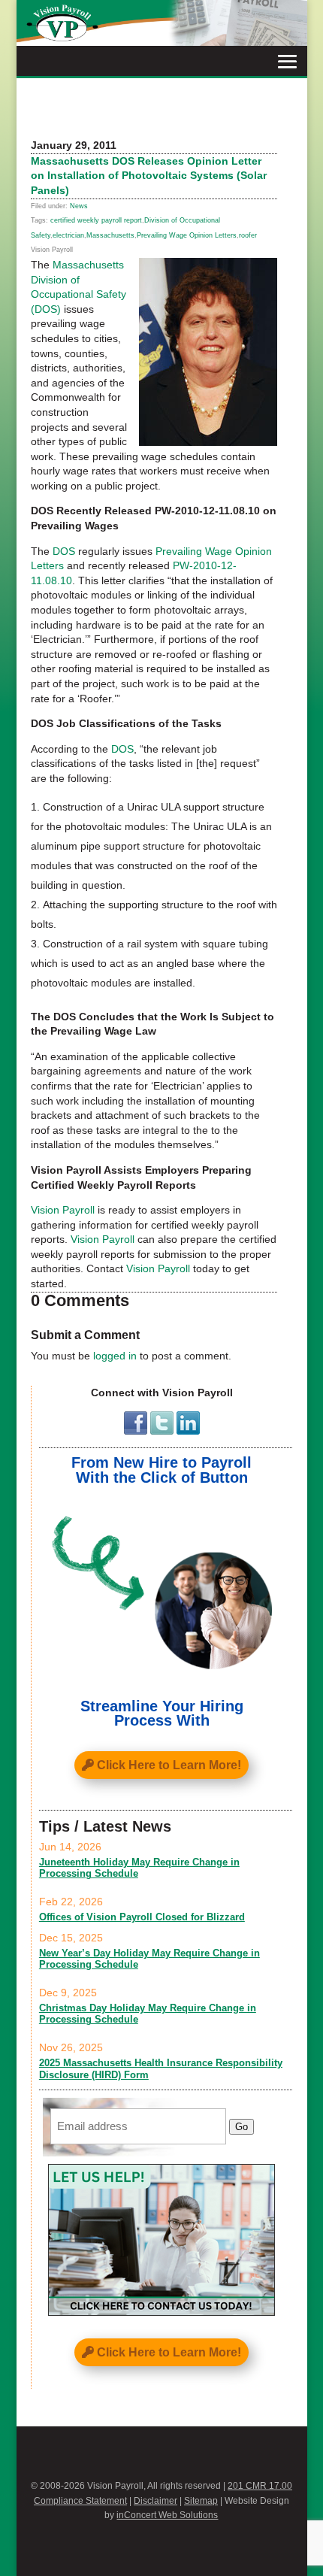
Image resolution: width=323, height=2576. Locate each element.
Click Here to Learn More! (169, 1765)
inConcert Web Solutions (167, 2515)
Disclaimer (155, 2501)
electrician (68, 235)
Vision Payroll (63, 1210)
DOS (64, 551)
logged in (115, 1356)
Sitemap (201, 2501)
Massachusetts (110, 235)
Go (241, 2127)
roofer (248, 235)
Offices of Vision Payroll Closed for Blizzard (142, 1917)
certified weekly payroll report (96, 220)
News (79, 206)
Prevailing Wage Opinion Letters (187, 235)
